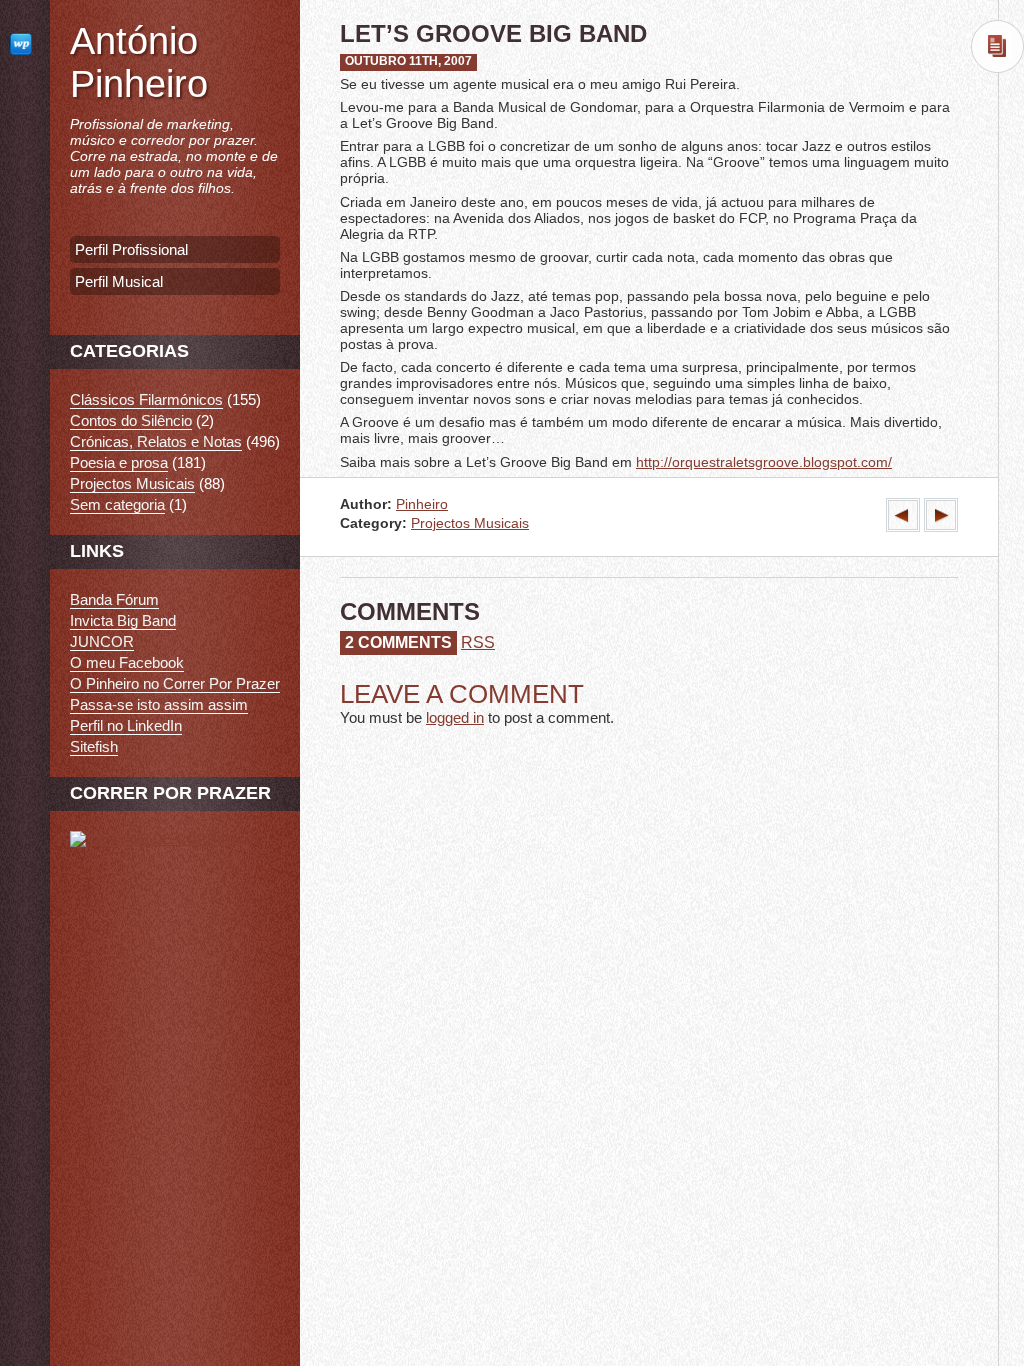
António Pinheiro (139, 62)
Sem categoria (117, 504)
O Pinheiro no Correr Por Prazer (175, 683)
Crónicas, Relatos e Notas (156, 441)
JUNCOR (102, 641)
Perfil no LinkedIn (126, 725)
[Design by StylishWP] (25, 43)
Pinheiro (422, 504)
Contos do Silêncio (131, 420)
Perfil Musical (119, 281)
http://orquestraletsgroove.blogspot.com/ (764, 462)
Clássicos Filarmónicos (146, 399)
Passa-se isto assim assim (159, 704)
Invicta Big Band (123, 620)
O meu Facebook (127, 662)
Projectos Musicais (470, 523)
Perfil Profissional (131, 249)
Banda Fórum (114, 599)
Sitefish (94, 746)
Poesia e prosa (119, 462)
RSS (478, 642)
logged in (455, 717)
